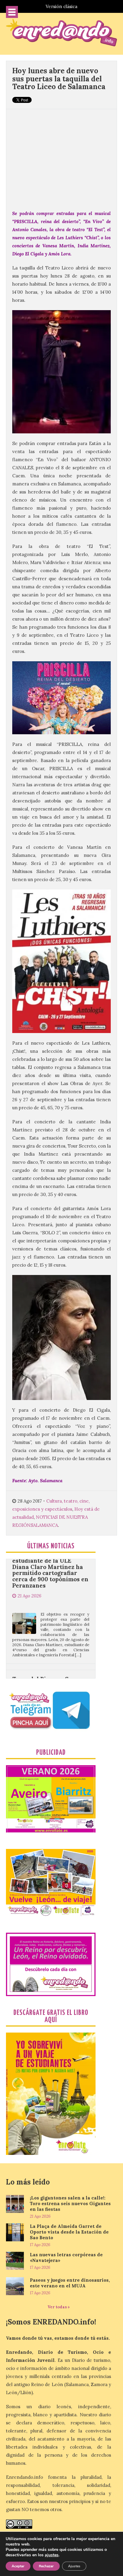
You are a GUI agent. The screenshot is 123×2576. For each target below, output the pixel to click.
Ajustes (74, 2566)
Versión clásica (61, 6)
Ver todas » (59, 2307)
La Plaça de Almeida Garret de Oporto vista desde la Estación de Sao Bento (69, 2232)
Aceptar (18, 2566)
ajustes (52, 2555)
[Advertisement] (61, 156)
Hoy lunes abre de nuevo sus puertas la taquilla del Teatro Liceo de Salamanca (59, 79)
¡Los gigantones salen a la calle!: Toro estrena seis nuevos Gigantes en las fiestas (70, 2203)
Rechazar (46, 2566)
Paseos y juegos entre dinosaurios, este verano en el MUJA (70, 2283)
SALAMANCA (44, 1525)
